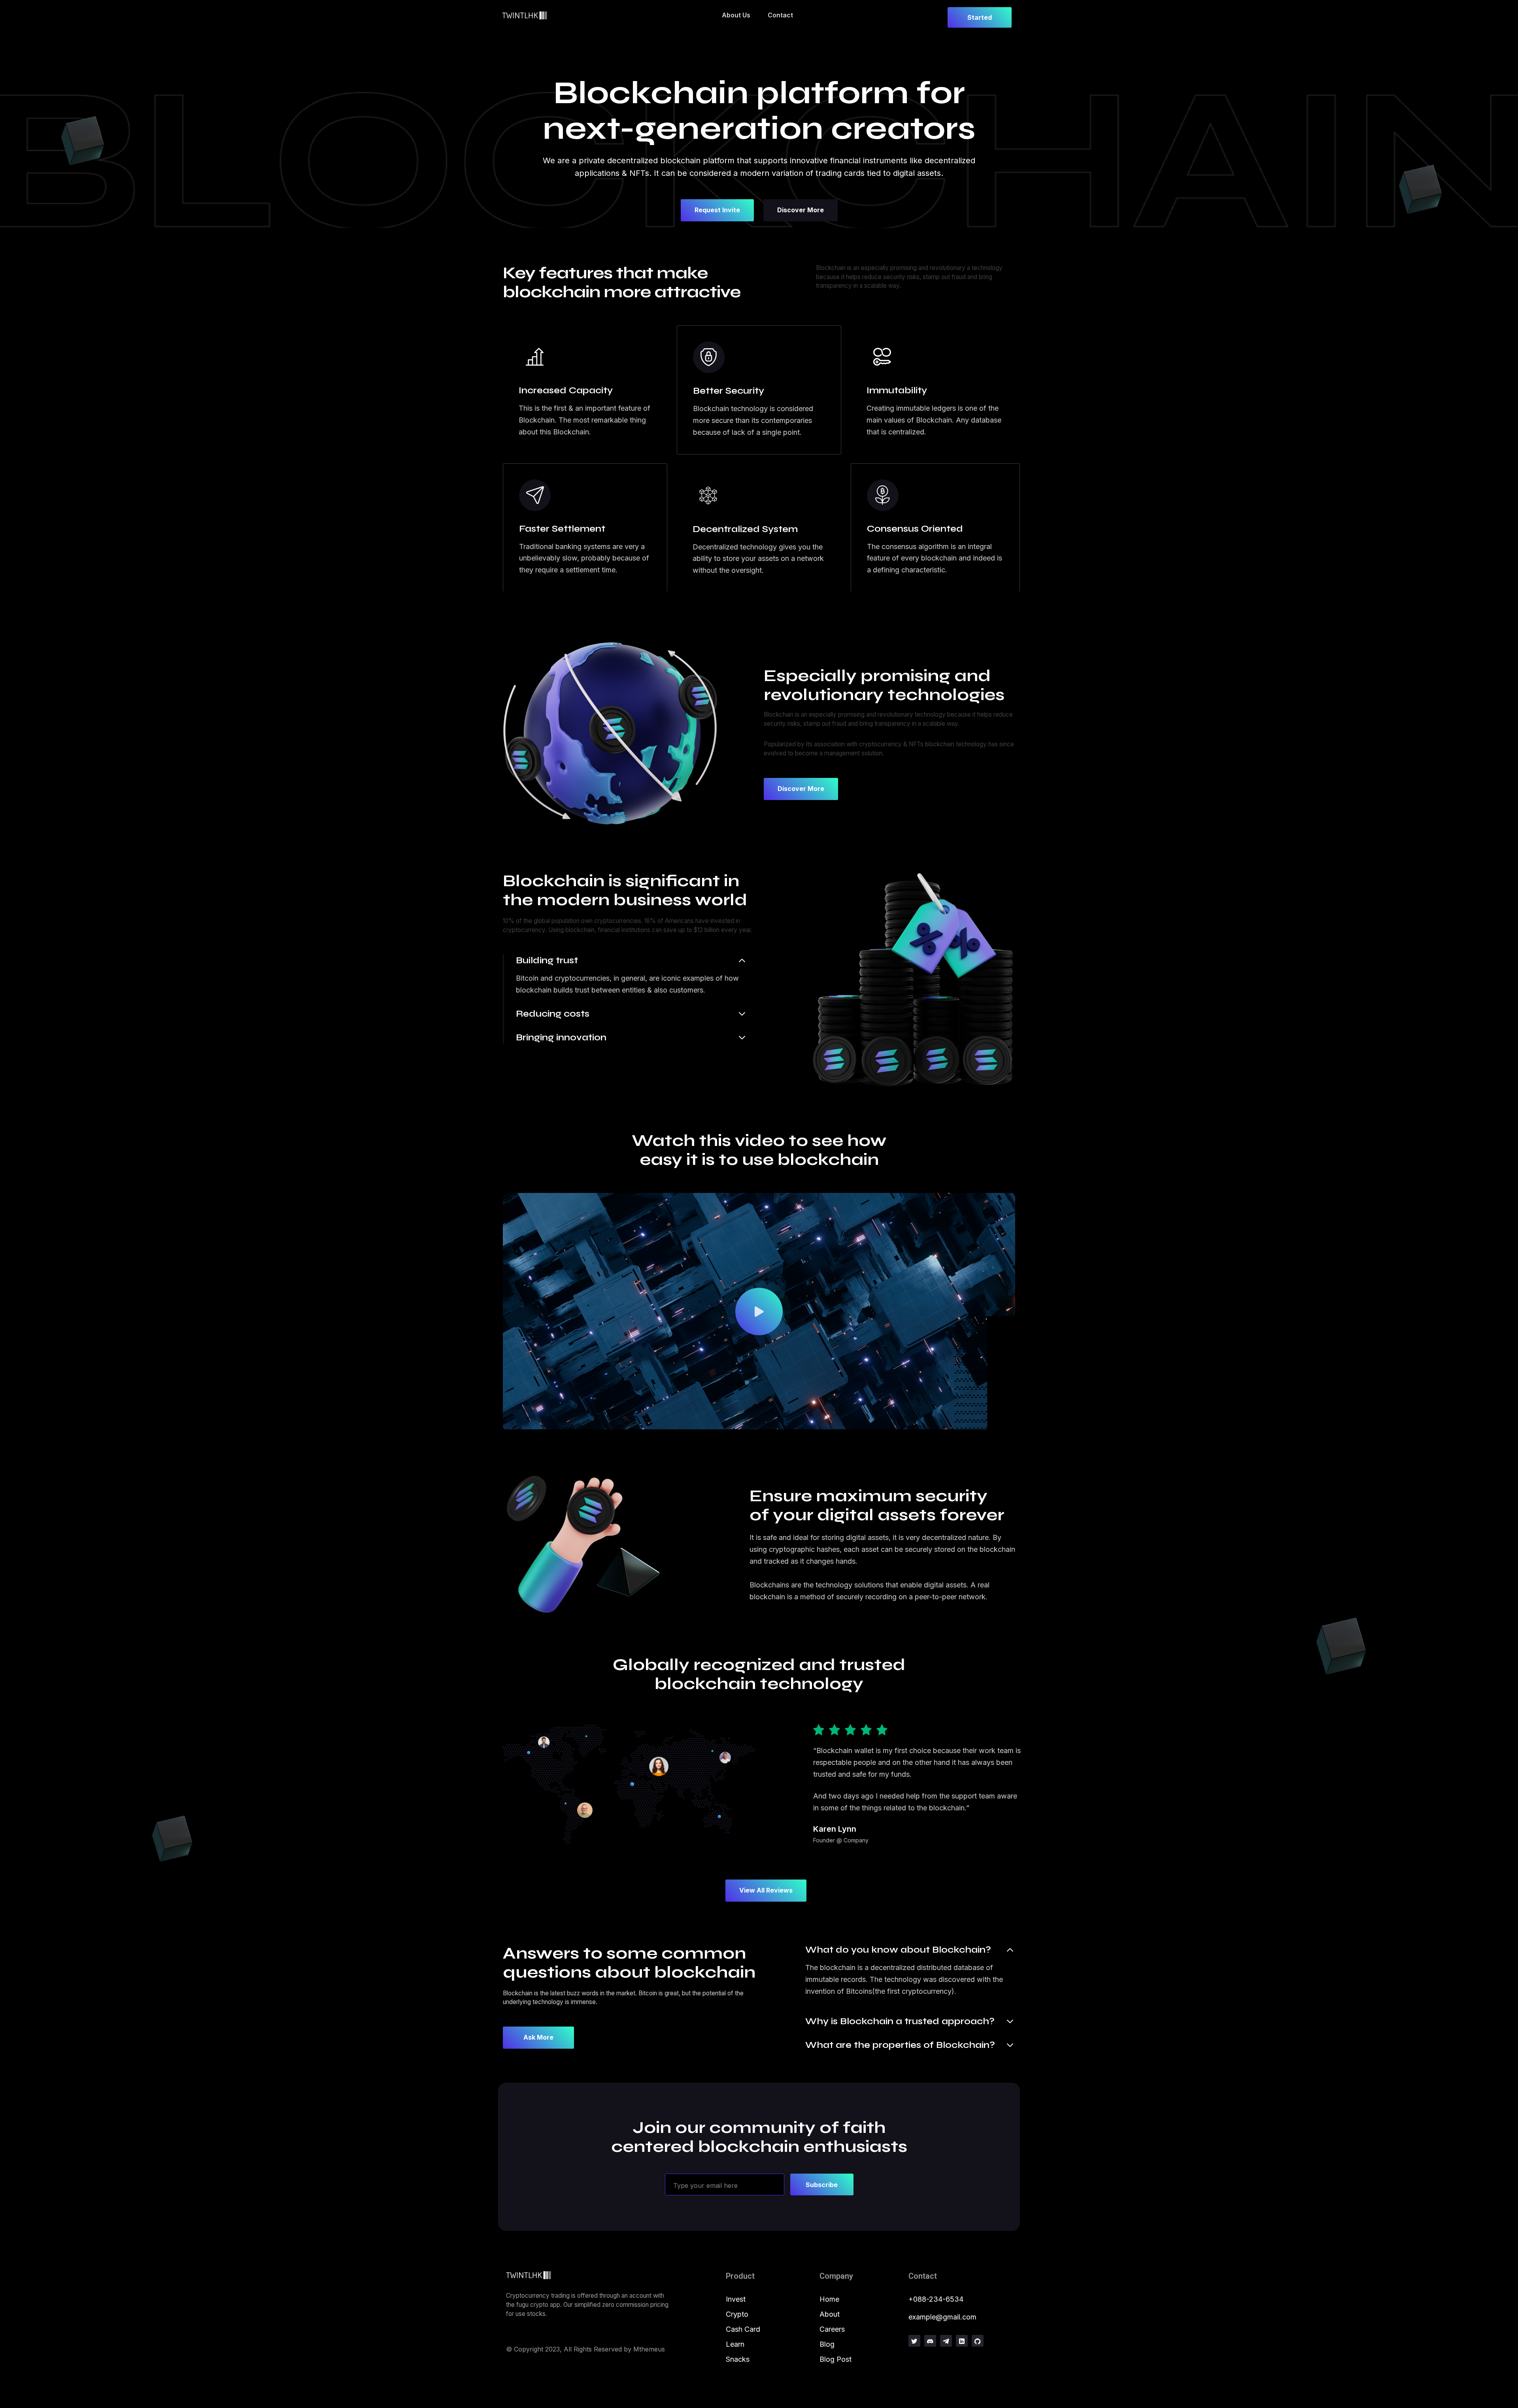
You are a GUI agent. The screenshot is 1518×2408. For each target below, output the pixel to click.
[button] (759, 1312)
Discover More (801, 210)
